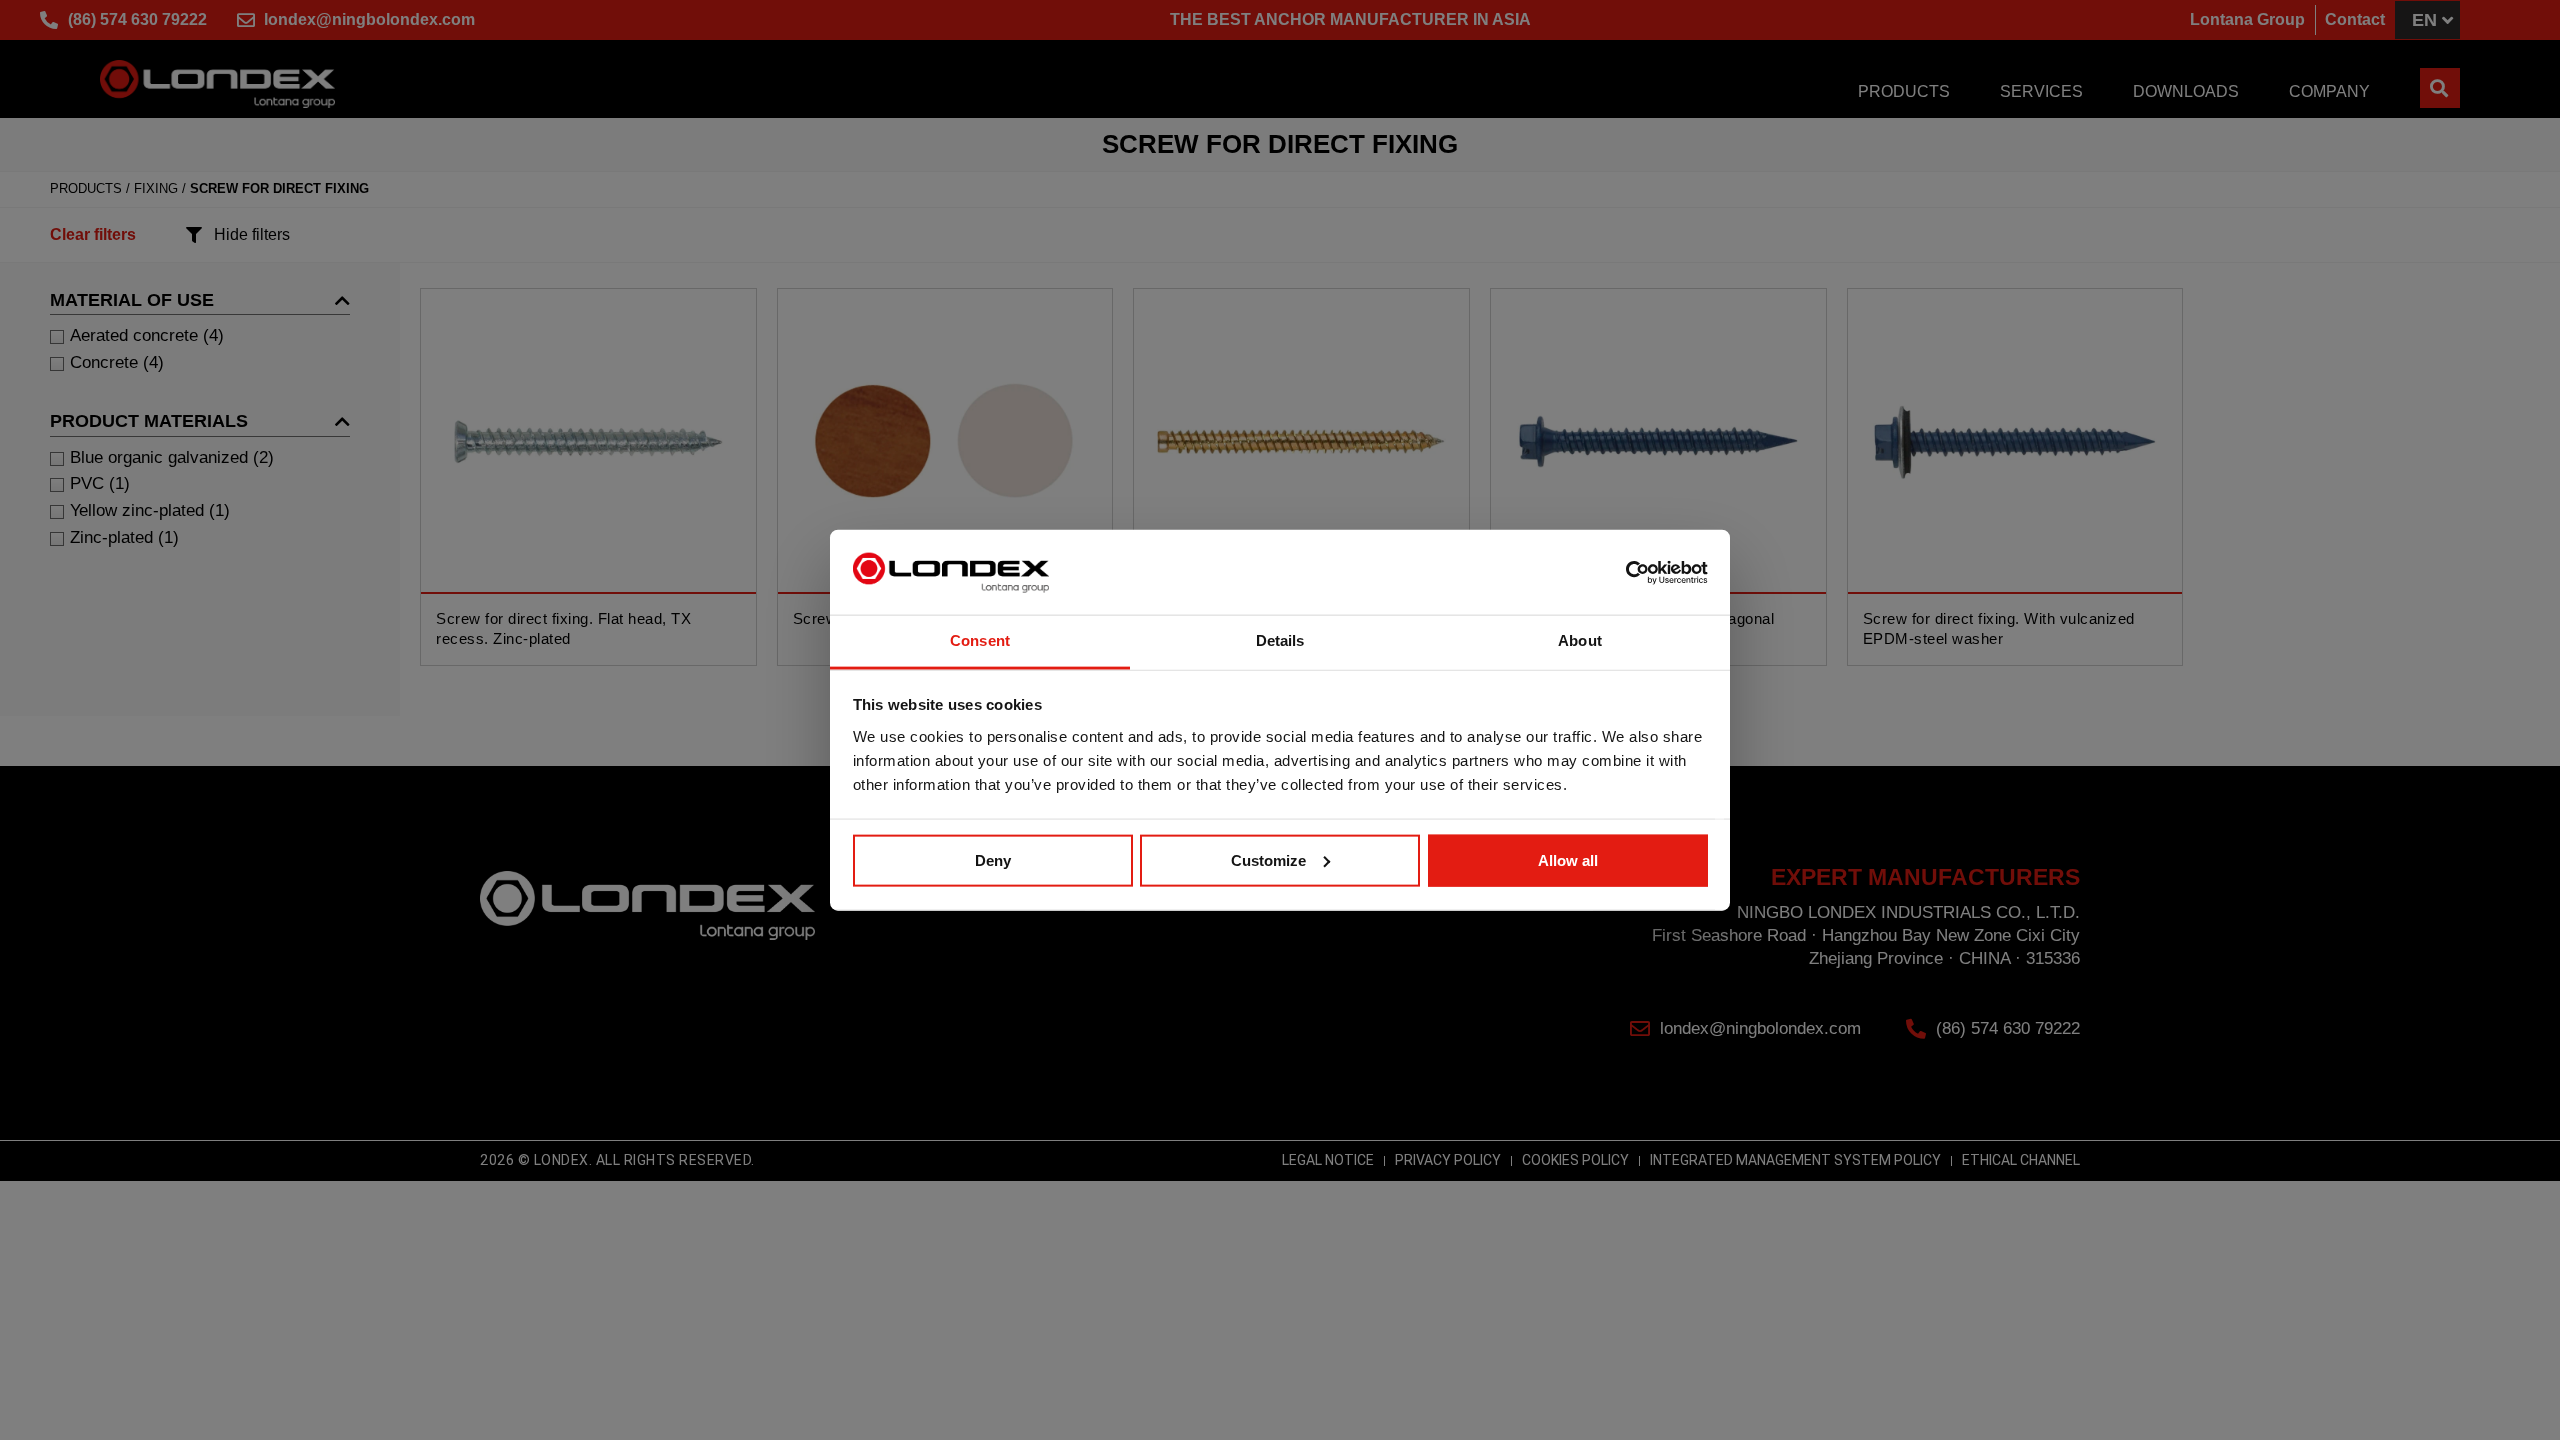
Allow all (1568, 860)
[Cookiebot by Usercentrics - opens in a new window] (1620, 572)
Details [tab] (1280, 640)
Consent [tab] (980, 640)
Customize (1268, 860)
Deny (993, 860)
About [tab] (1580, 640)
